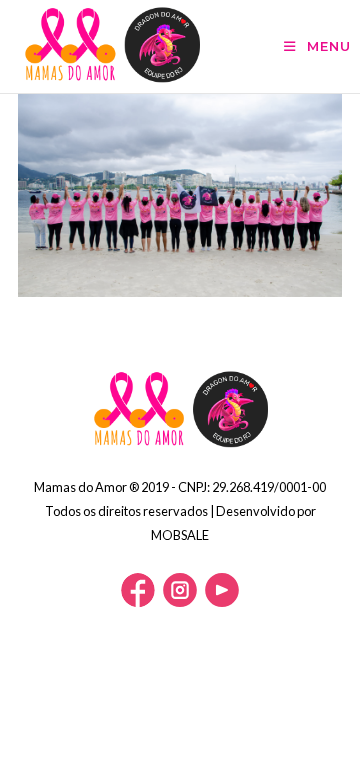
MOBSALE (180, 535)
